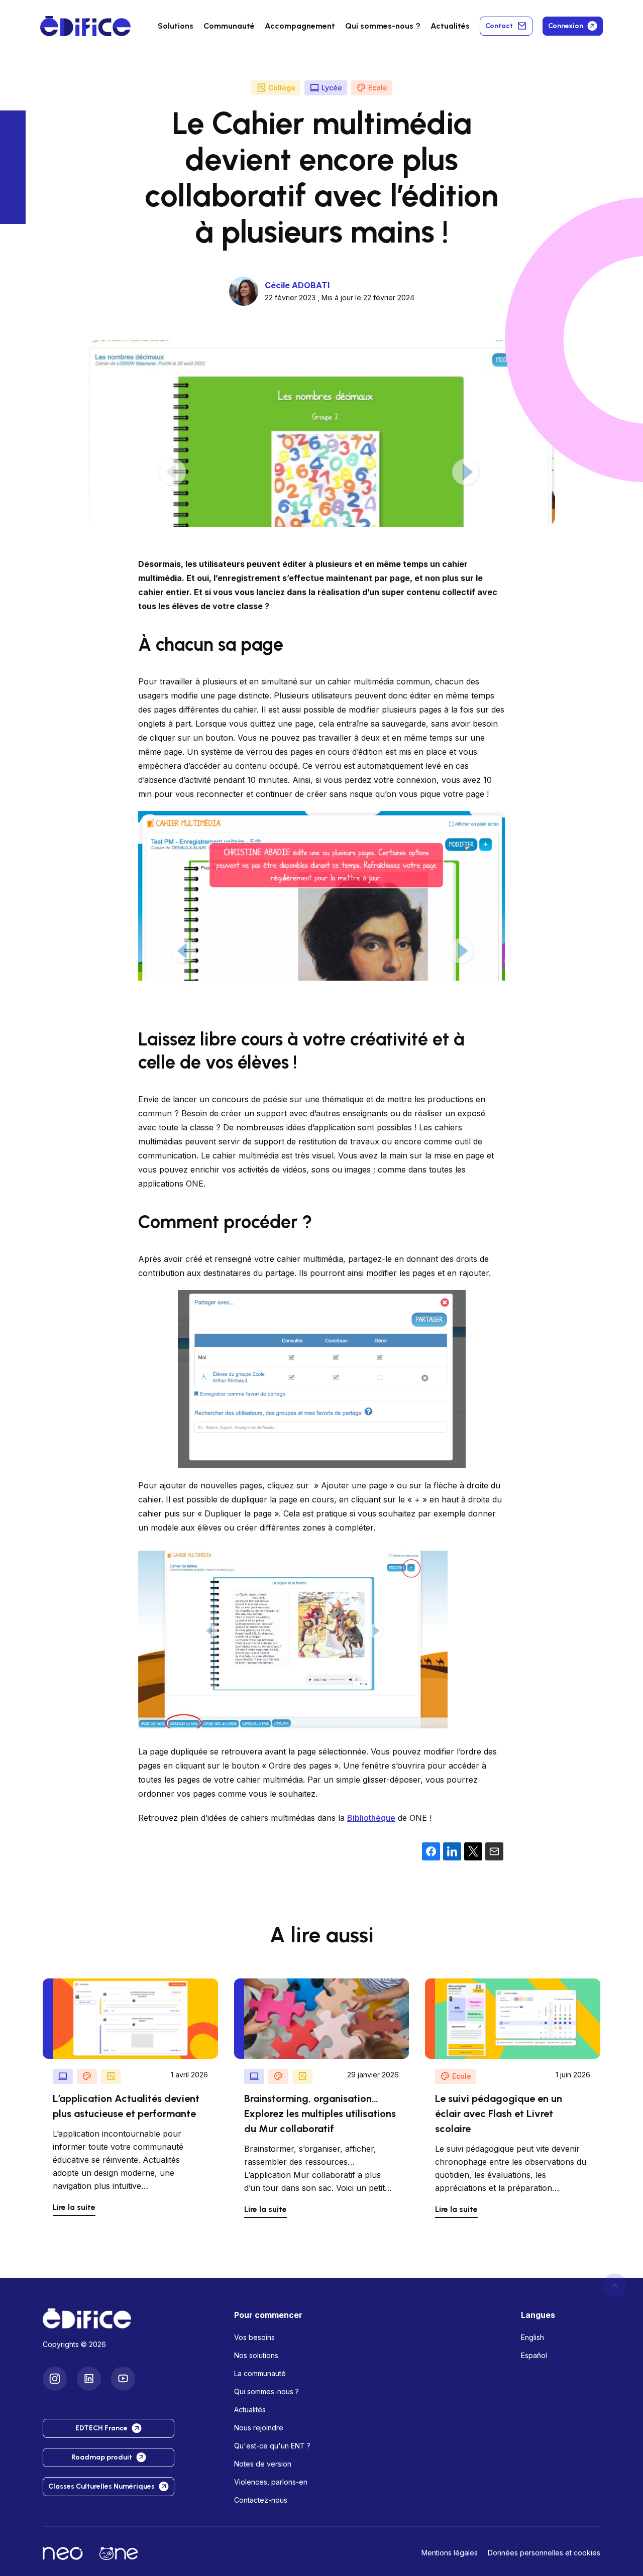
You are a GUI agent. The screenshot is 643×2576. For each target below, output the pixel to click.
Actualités (450, 26)
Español (534, 2355)
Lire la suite (74, 2207)
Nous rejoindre (259, 2428)
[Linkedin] (89, 2378)
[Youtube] (123, 2378)
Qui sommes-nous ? (266, 2391)
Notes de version (263, 2464)
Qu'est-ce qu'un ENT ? (272, 2446)
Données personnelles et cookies (544, 2553)
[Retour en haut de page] (615, 2285)
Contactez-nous (261, 2500)
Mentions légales (450, 2553)
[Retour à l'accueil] (130, 2318)
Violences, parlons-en (271, 2482)
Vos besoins (254, 2337)
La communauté (260, 2373)
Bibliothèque (371, 1818)
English (532, 2337)
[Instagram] (55, 2378)
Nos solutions (256, 2355)
